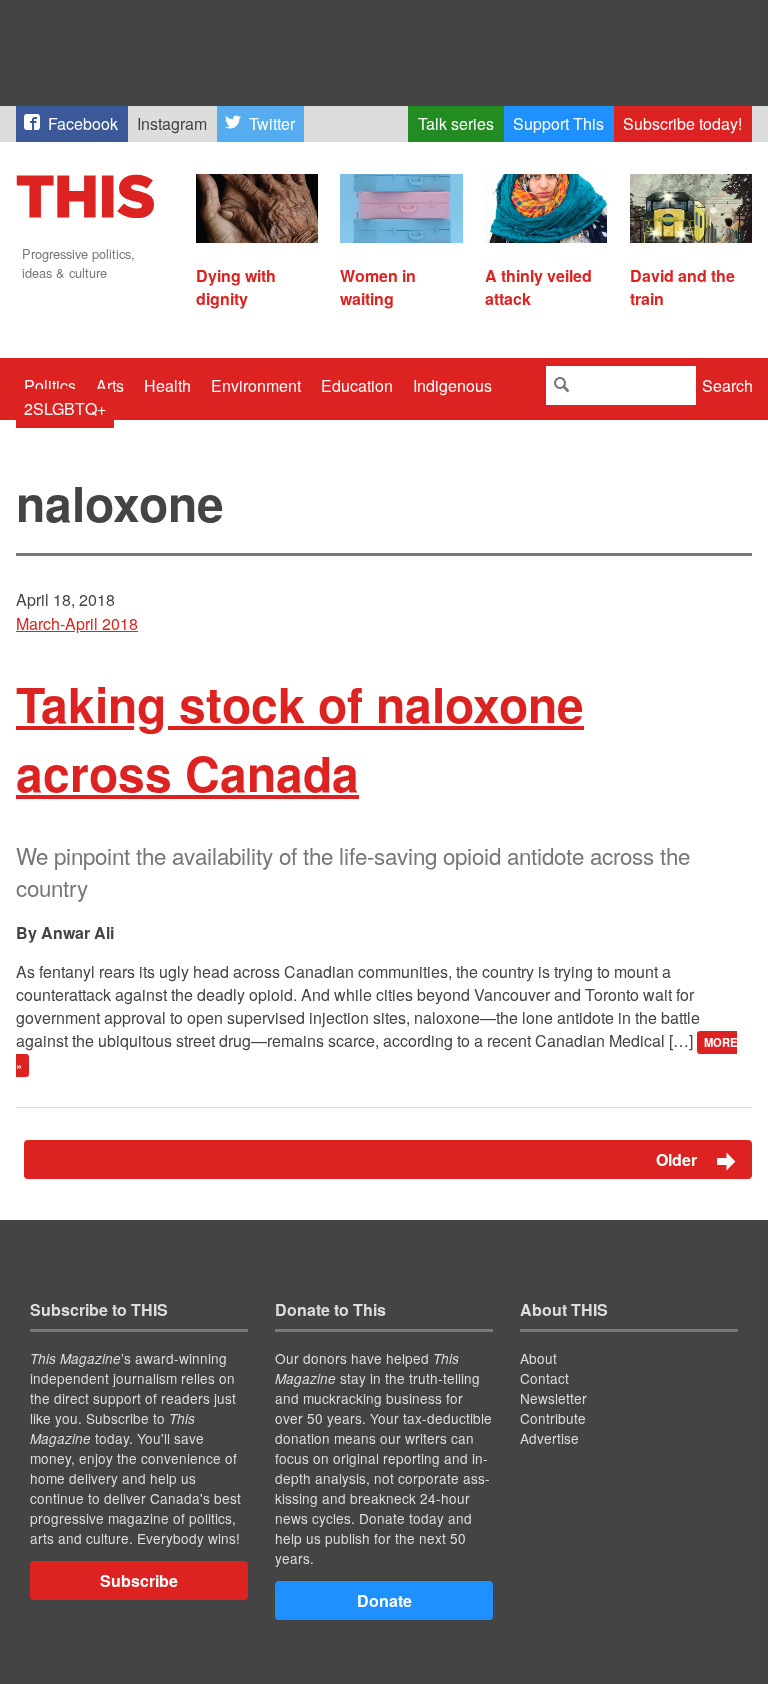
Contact (544, 1378)
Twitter (272, 123)
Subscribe (139, 1580)
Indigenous (452, 385)
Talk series (456, 123)
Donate (384, 1600)
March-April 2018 (77, 623)
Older (678, 1159)
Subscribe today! (682, 123)
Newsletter (553, 1398)
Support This (558, 123)
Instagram (172, 123)
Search (727, 385)
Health (167, 385)
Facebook (83, 123)
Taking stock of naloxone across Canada (300, 738)
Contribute (553, 1418)
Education (357, 385)
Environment (256, 385)
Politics (50, 385)
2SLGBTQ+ (65, 408)
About (538, 1358)
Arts (110, 385)
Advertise (549, 1438)
